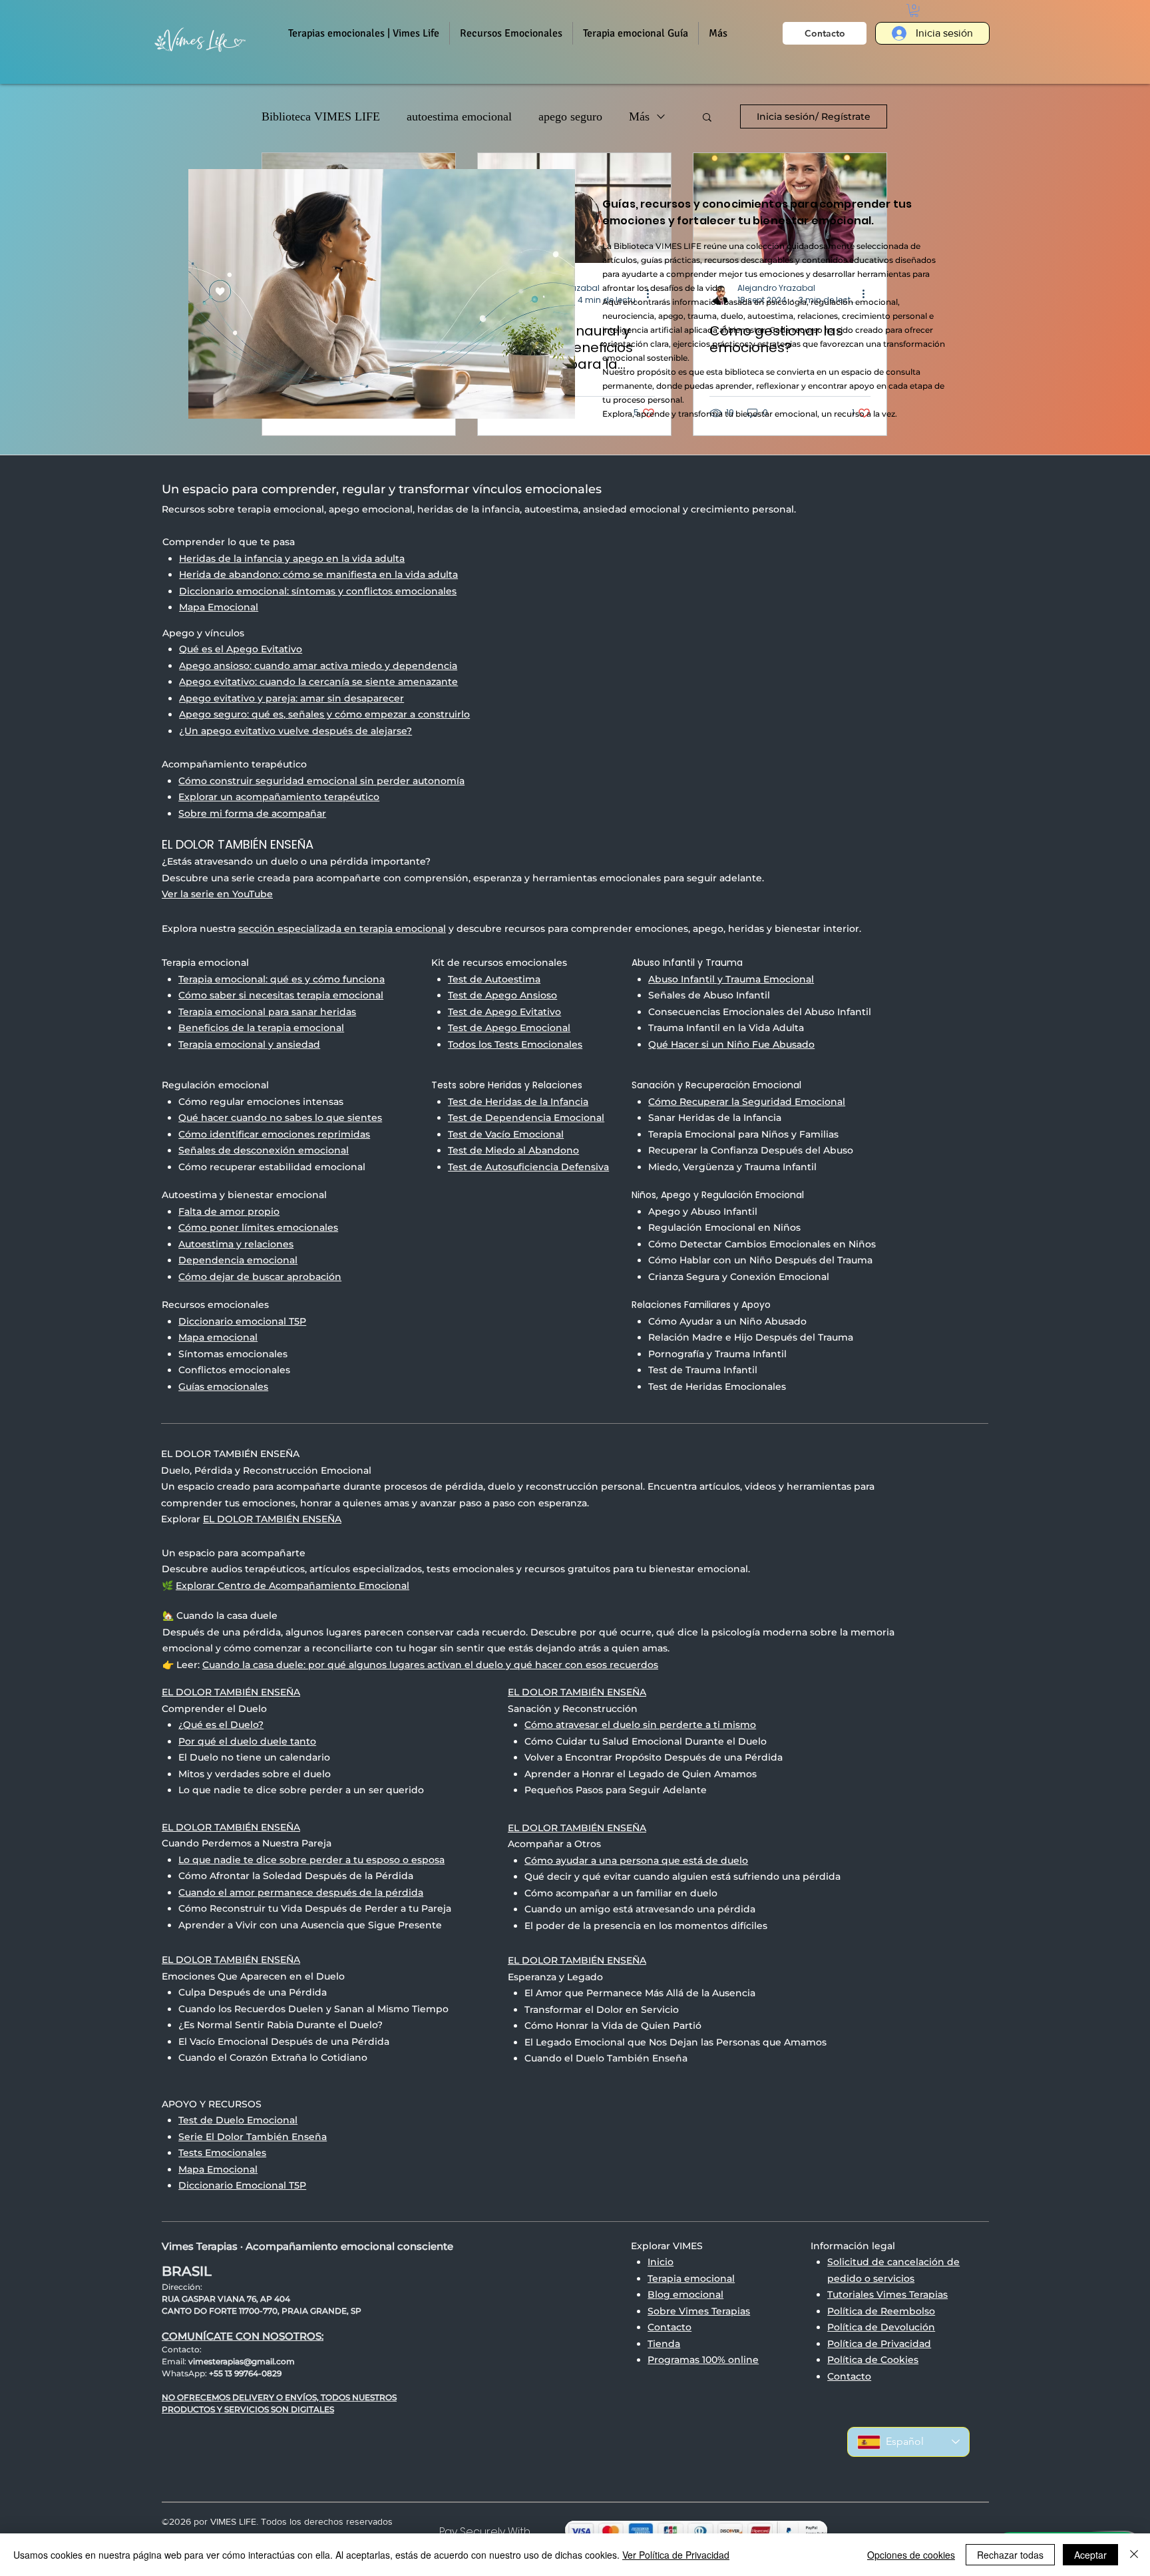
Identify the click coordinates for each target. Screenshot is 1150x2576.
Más (639, 116)
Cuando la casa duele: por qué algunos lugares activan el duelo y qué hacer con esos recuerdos (430, 1665)
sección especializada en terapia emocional (342, 929)
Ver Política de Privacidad (676, 2555)
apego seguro (570, 116)
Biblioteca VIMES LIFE (321, 116)
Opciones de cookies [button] (911, 2555)
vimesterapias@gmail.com (242, 2361)
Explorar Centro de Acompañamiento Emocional (292, 1586)
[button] (511, 33)
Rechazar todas (1010, 2555)
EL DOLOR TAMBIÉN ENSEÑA (272, 1519)
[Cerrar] (1134, 2555)
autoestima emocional (459, 116)
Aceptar (1090, 2555)
